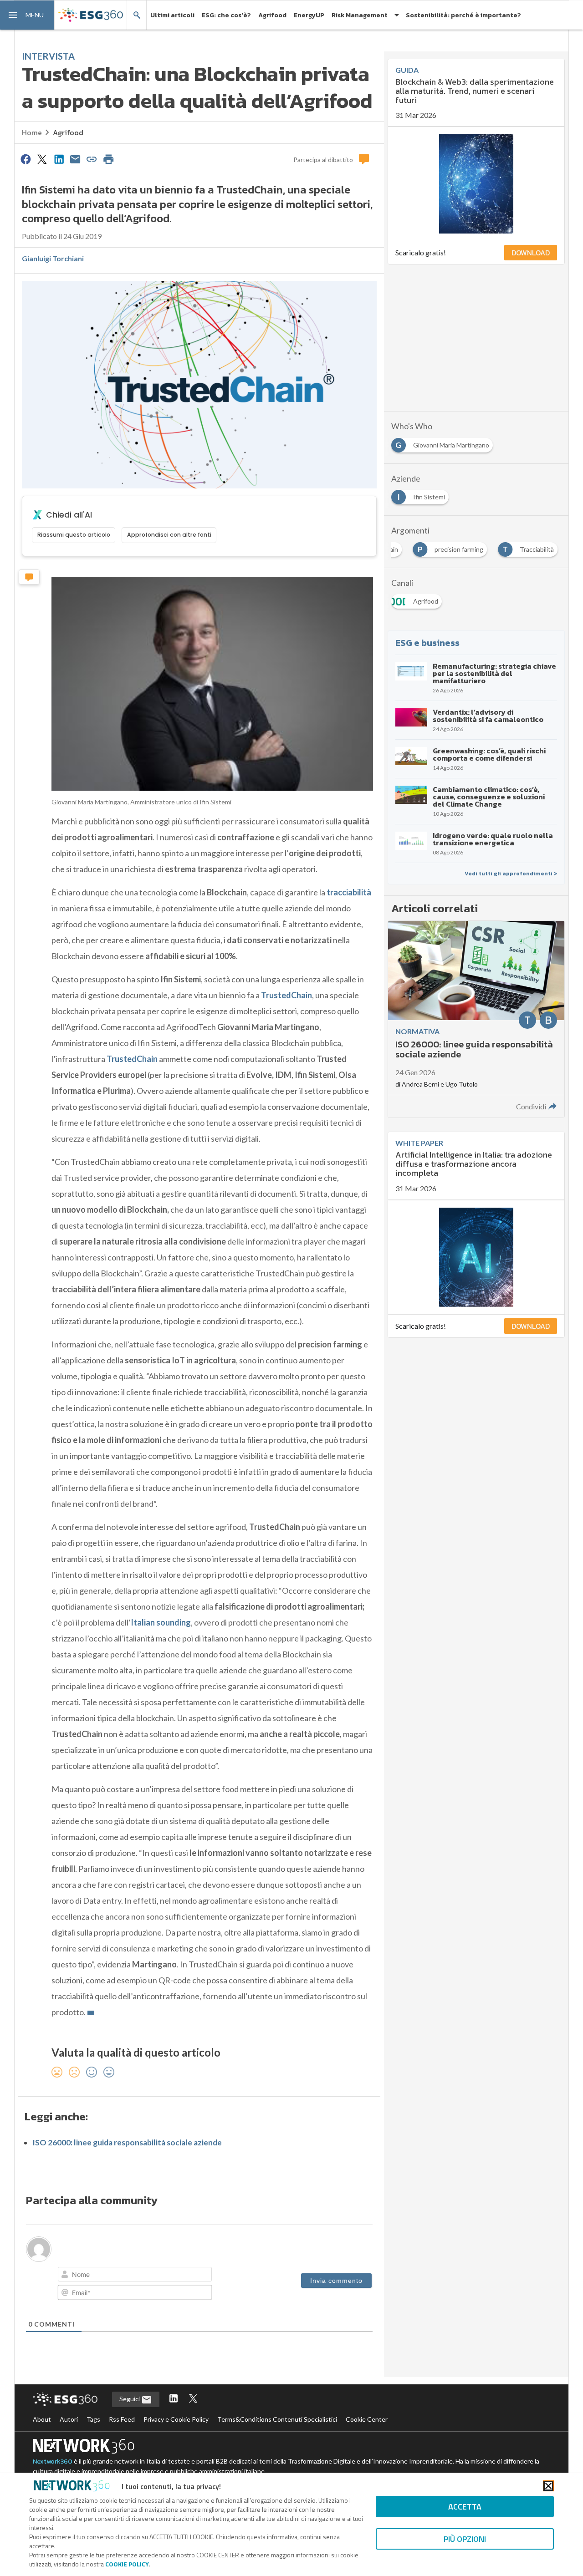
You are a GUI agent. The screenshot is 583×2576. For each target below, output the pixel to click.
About (42, 2419)
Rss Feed (122, 2419)
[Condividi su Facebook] (26, 159)
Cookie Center (367, 2419)
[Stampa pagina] (108, 159)
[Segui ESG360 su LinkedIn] (174, 2399)
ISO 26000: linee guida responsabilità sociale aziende (127, 2142)
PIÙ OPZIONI (465, 2539)
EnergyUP (309, 15)
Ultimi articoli (172, 15)
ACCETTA (465, 2507)
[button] (27, 15)
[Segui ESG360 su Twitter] (193, 2399)
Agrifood (272, 15)
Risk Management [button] (360, 15)
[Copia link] (92, 159)
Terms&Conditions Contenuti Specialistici (277, 2419)
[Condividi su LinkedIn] (59, 159)
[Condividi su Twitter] (42, 159)
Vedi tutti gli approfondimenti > (511, 874)
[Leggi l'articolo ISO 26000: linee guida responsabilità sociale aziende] (476, 1019)
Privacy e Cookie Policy (176, 2419)
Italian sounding (161, 1622)
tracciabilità (349, 892)
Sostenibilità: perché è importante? (463, 15)
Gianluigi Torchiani (53, 258)
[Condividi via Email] (75, 159)
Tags (93, 2419)
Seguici (130, 2399)
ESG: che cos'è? (226, 15)
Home (32, 132)
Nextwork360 (53, 2462)
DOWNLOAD (531, 253)
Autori (69, 2419)
